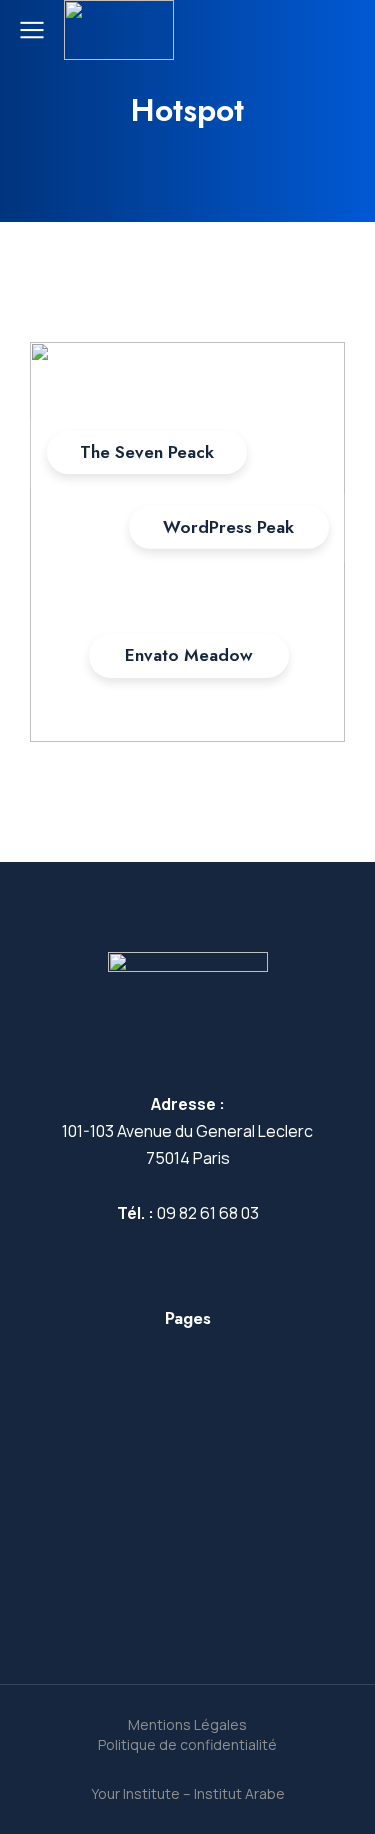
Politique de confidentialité (187, 1744)
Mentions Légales (187, 1724)
